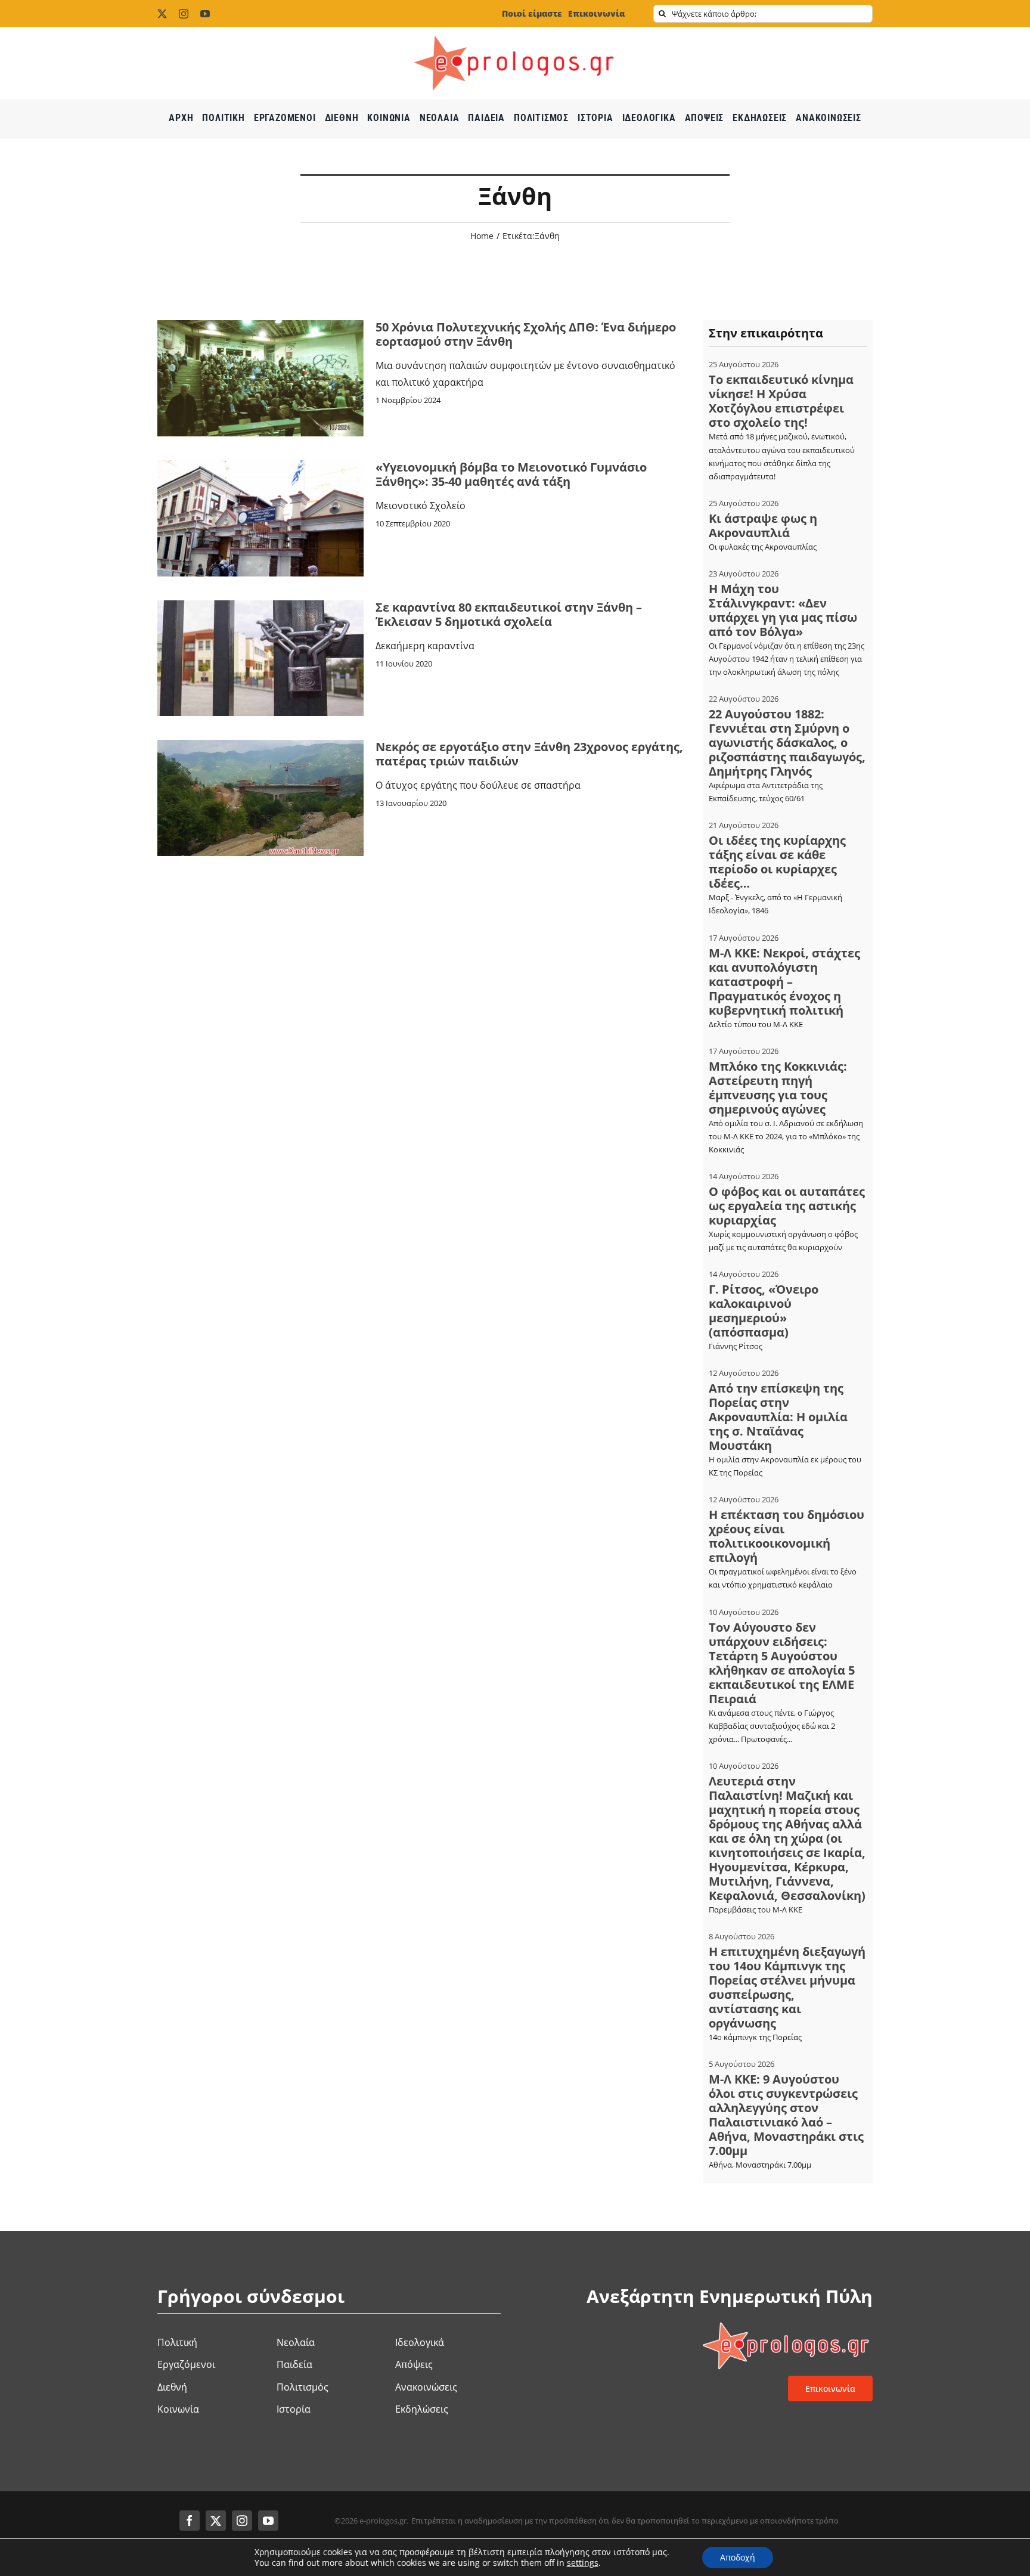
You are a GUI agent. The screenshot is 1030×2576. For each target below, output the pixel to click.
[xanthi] (260, 745)
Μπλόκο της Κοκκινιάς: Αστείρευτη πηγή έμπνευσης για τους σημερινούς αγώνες (778, 1088)
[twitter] (162, 14)
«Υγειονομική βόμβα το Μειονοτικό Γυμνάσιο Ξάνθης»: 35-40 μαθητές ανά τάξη (511, 474)
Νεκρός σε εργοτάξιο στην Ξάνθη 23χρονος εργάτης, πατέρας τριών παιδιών (529, 754)
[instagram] (184, 14)
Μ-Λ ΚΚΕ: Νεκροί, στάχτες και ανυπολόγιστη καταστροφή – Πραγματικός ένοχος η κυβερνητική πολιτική (784, 982)
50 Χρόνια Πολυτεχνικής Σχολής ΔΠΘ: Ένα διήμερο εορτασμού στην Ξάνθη (526, 334)
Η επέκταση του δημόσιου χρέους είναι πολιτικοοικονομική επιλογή (787, 1536)
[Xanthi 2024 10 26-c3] (260, 325)
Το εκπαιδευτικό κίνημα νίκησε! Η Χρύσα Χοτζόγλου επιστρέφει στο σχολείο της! (781, 401)
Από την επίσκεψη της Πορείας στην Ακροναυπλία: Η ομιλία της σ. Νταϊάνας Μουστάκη (778, 1417)
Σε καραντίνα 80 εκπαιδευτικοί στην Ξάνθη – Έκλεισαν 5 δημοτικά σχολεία (509, 614)
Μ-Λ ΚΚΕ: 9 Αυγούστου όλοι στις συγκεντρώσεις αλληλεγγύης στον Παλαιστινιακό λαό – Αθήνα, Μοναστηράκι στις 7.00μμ (786, 2115)
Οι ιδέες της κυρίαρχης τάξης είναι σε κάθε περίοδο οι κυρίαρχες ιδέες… (777, 862)
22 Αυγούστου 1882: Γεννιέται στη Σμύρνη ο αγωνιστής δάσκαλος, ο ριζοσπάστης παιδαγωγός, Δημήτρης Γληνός (787, 743)
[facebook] (190, 2521)
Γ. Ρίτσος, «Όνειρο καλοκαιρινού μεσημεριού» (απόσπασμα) (764, 1311)
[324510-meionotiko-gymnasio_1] (260, 465)
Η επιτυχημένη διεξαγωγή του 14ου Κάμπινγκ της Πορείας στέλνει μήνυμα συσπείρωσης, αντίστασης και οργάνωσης (787, 1987)
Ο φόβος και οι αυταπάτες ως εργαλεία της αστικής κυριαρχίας (787, 1206)
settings (583, 2563)
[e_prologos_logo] (515, 32)
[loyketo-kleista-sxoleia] (260, 605)
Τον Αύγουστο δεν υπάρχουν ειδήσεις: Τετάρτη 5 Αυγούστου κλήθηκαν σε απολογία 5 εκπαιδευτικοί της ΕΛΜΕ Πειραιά (782, 1663)
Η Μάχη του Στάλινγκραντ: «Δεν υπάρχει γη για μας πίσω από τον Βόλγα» (783, 610)
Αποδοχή (738, 2557)
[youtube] (205, 14)
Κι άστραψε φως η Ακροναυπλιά (763, 526)
